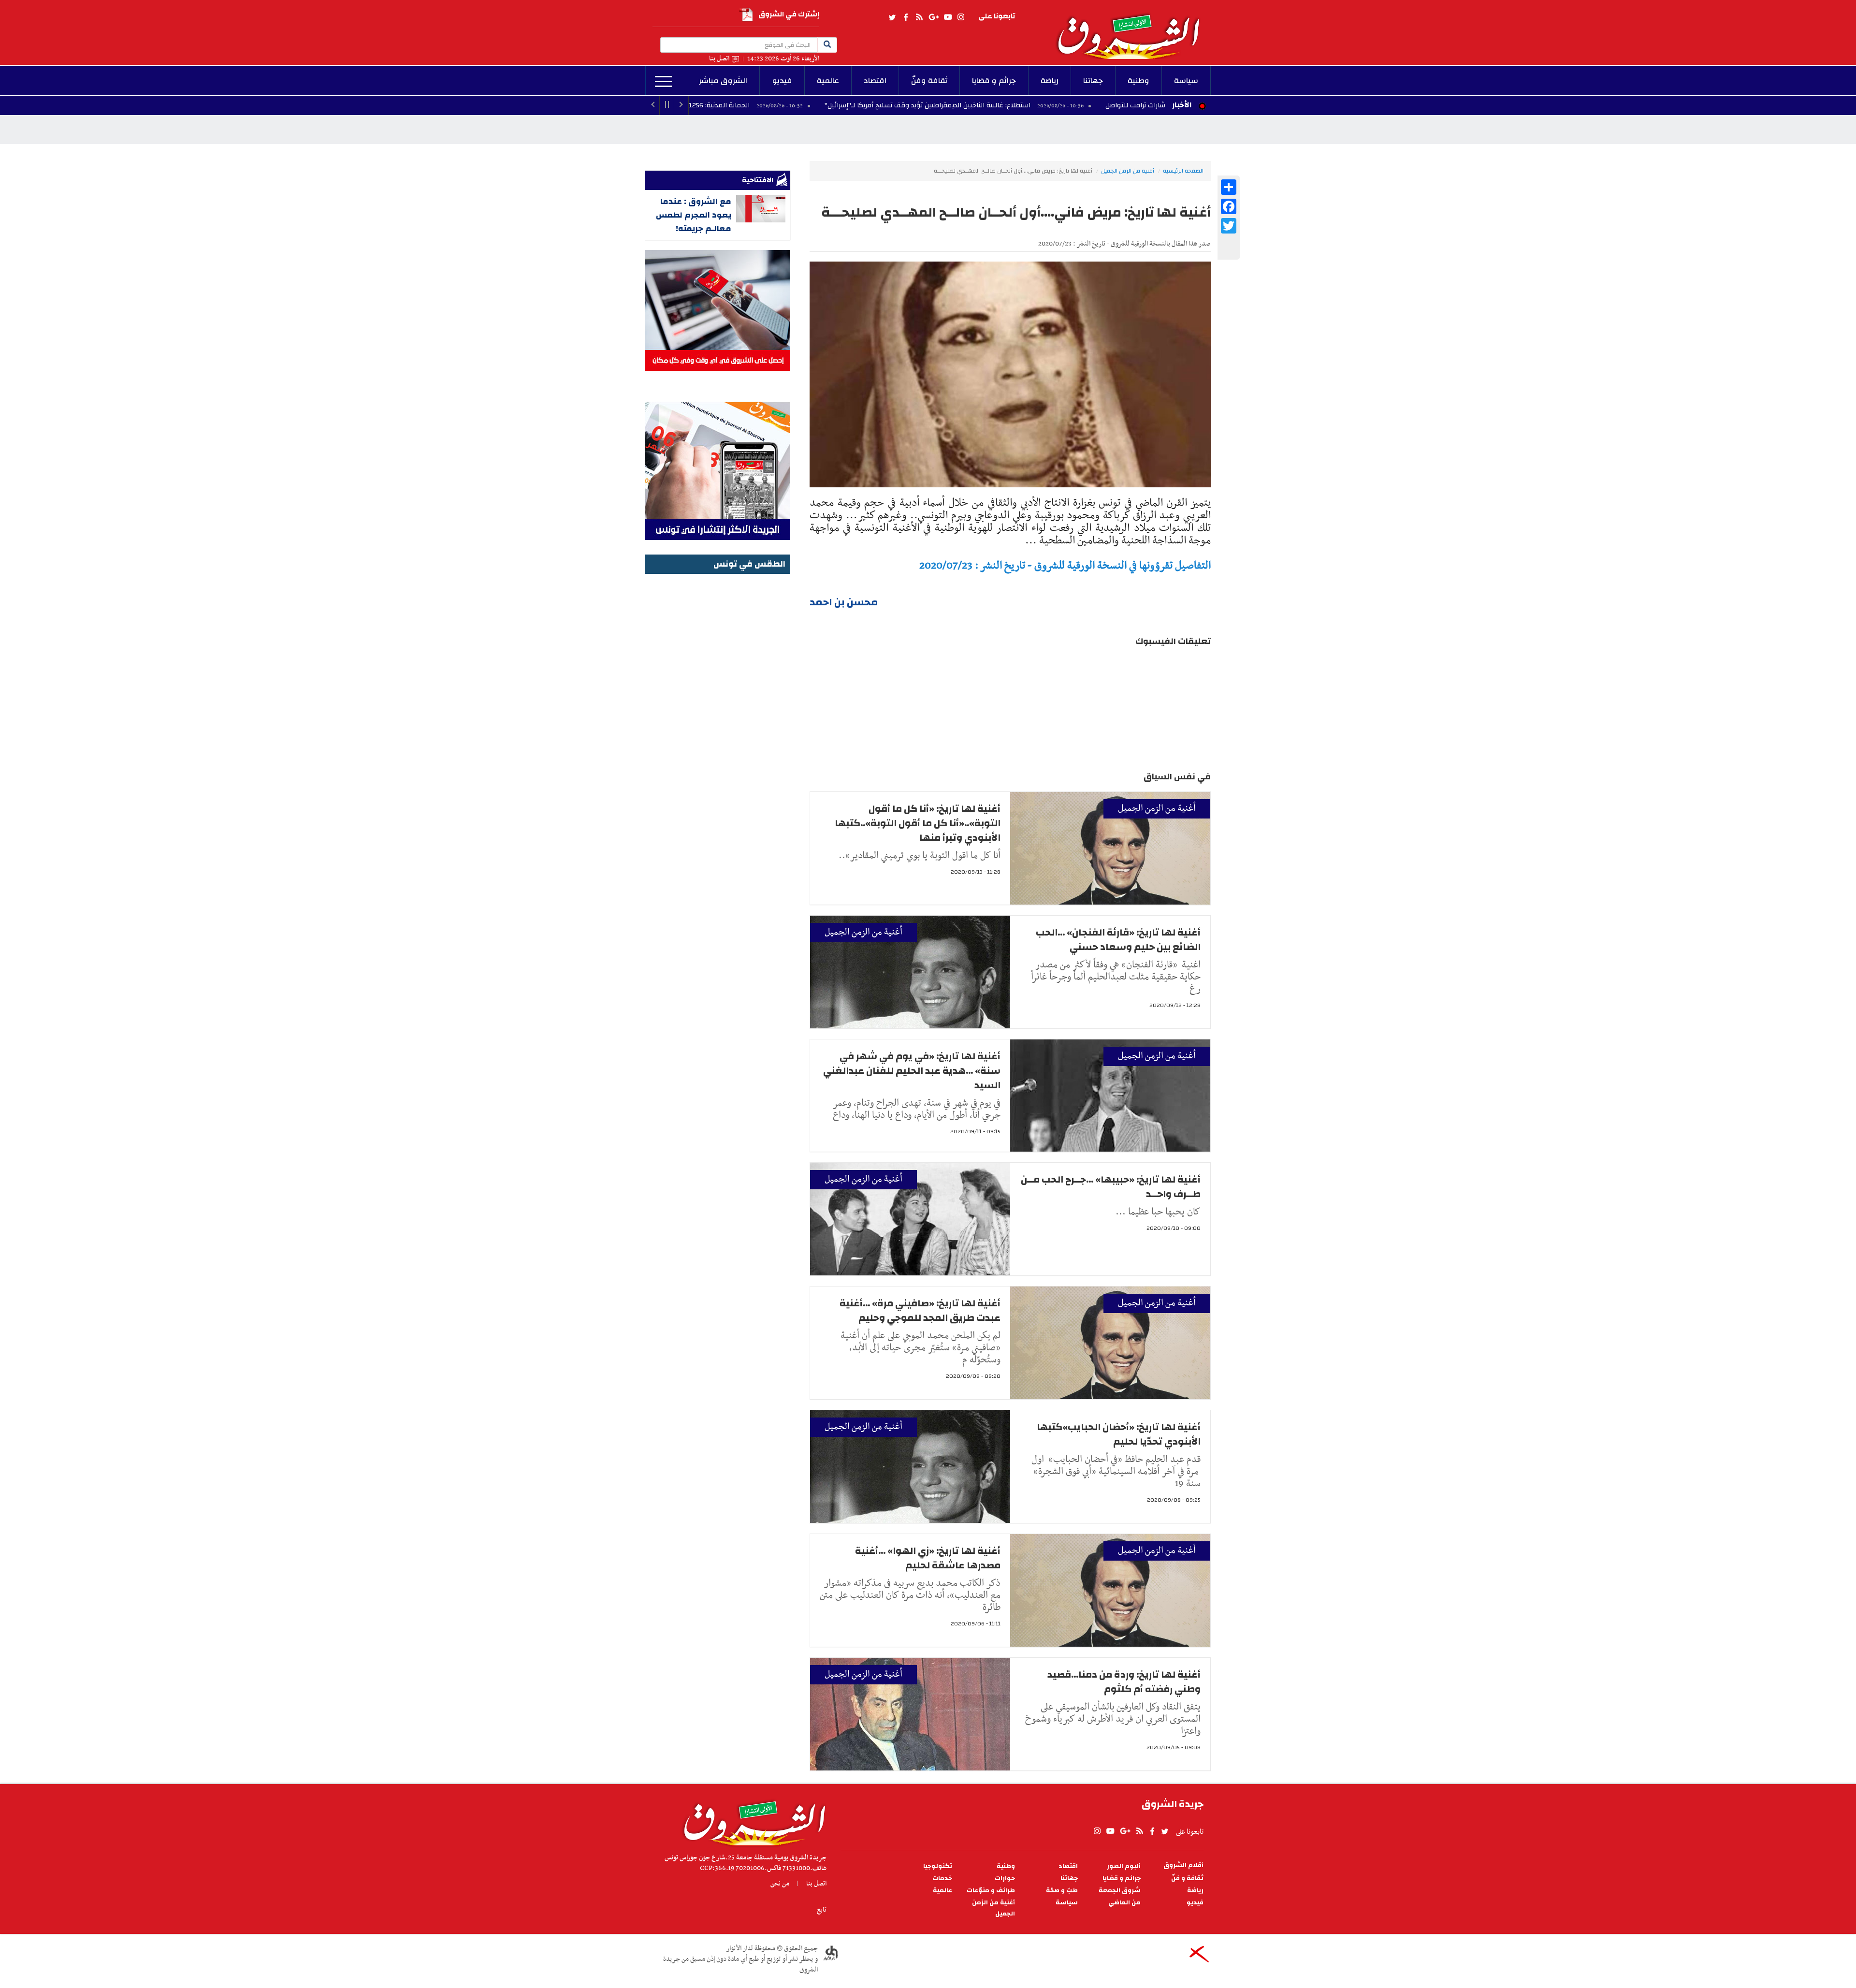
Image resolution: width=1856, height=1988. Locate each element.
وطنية (1138, 81)
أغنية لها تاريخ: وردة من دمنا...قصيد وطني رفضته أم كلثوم (1124, 1682)
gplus (933, 17)
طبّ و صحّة (1062, 1891)
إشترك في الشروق (789, 14)
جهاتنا (1093, 81)
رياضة (1050, 81)
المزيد (663, 82)
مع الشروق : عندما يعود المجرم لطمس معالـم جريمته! (694, 215)
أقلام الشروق (1183, 1865)
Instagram (961, 17)
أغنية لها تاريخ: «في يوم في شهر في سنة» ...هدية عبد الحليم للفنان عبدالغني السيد (912, 1071)
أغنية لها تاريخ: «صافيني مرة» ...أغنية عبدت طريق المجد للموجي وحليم (920, 1310)
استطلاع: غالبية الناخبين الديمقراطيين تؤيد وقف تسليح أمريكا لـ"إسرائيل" (1048, 105)
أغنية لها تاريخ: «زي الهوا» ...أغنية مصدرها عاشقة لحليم (928, 1558)
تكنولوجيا (938, 1866)
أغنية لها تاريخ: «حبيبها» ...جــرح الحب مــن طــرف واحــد (1111, 1187)
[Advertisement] (718, 722)
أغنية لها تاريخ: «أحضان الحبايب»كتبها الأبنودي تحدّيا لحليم (1119, 1434)
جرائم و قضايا (994, 81)
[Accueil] (751, 1821)
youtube (948, 17)
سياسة (1186, 81)
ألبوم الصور (1124, 1866)
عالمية (828, 81)
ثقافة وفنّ (929, 81)
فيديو (782, 81)
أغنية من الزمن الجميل (1128, 171)
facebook (906, 17)
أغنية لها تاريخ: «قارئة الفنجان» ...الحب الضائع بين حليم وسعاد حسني (1118, 940)
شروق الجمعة (1120, 1891)
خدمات (942, 1878)
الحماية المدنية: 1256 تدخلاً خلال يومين (815, 105)
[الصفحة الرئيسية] (1133, 29)
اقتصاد (875, 81)
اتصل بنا (719, 59)
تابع (822, 1910)
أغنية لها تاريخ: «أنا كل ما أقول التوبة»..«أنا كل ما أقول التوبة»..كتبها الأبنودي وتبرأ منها (918, 823)
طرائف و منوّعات (991, 1891)
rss (919, 17)
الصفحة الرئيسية (1183, 171)
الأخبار (1182, 105)
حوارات (1005, 1878)
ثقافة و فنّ (1187, 1878)
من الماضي (1124, 1903)
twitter (893, 17)
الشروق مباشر (723, 81)
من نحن (780, 1884)
